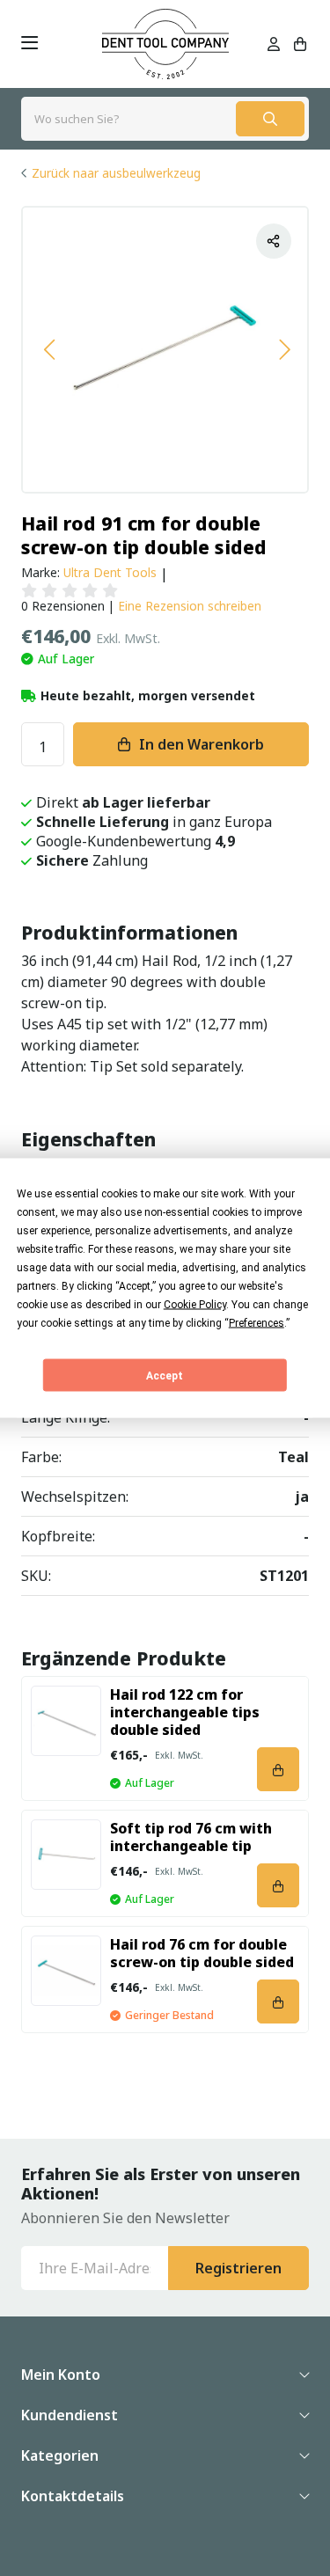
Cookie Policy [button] (195, 1305)
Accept (165, 1375)
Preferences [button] (257, 1323)
